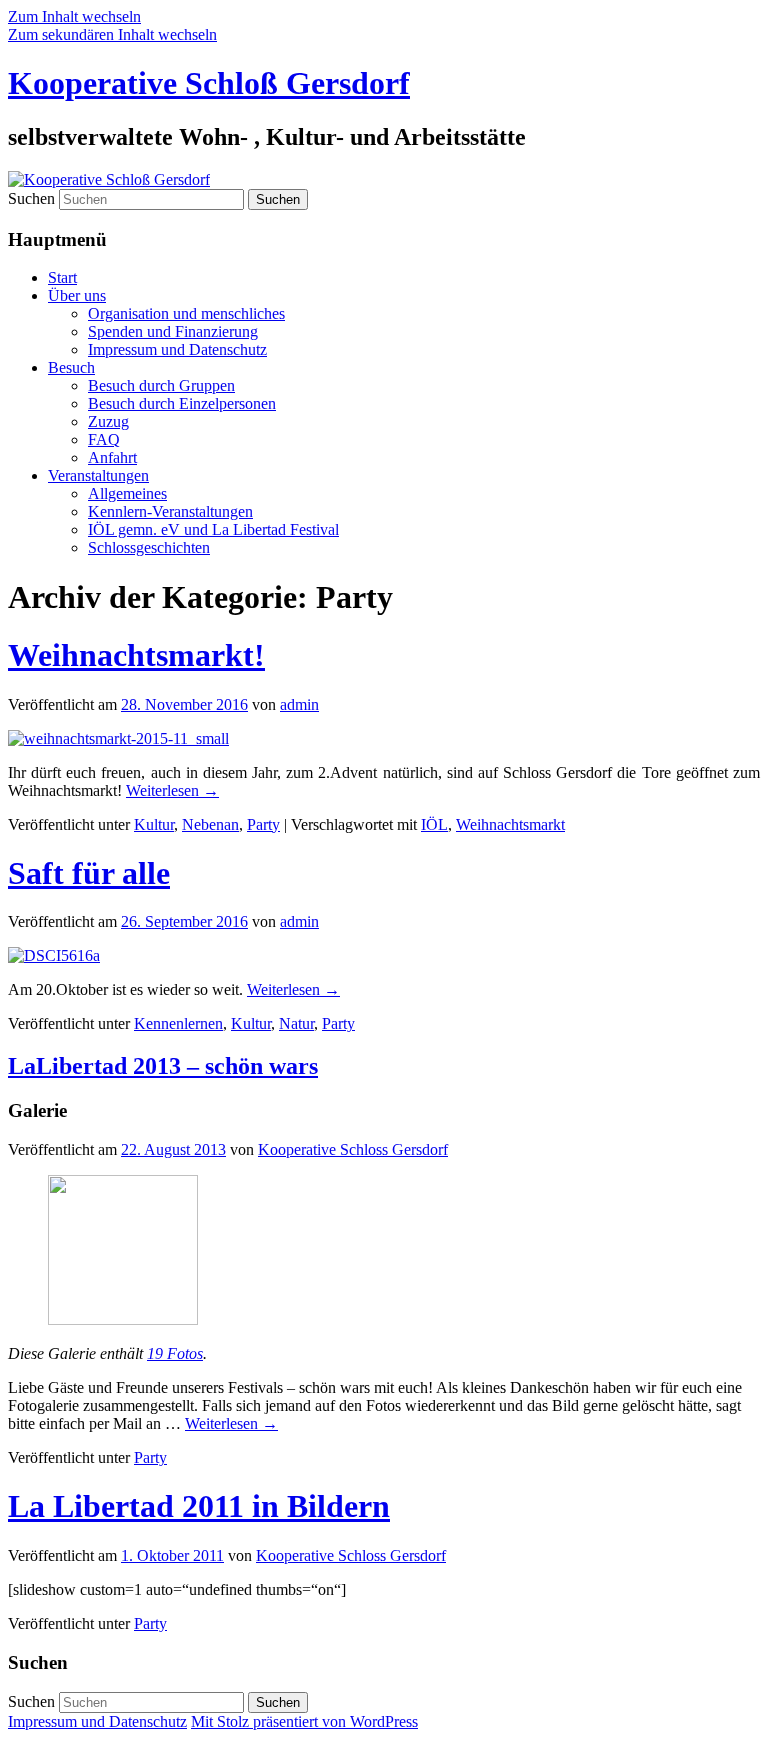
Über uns (77, 295)
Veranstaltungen (98, 475)
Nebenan (210, 824)
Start (62, 277)
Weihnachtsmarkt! (136, 655)
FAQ (104, 439)
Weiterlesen (172, 790)
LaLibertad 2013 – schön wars (163, 1066)
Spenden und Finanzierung (173, 331)
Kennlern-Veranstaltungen (170, 511)
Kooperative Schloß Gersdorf (209, 83)
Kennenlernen (178, 1023)
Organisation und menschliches (186, 313)
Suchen (31, 198)
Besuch (71, 367)
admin (299, 704)
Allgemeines (127, 493)
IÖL (434, 824)
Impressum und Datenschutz (177, 349)
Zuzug (108, 421)
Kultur (154, 824)
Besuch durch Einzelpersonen (182, 403)
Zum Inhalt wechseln (74, 16)
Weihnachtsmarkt (510, 824)
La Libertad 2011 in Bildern (199, 1506)
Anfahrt (112, 457)
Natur (296, 1023)
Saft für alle (89, 873)
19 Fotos (175, 1353)
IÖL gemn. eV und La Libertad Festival (213, 529)
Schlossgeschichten (149, 547)
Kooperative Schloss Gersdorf (353, 1149)
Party (263, 824)
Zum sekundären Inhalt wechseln (112, 34)
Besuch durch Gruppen (161, 385)
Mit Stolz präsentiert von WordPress (304, 1721)
